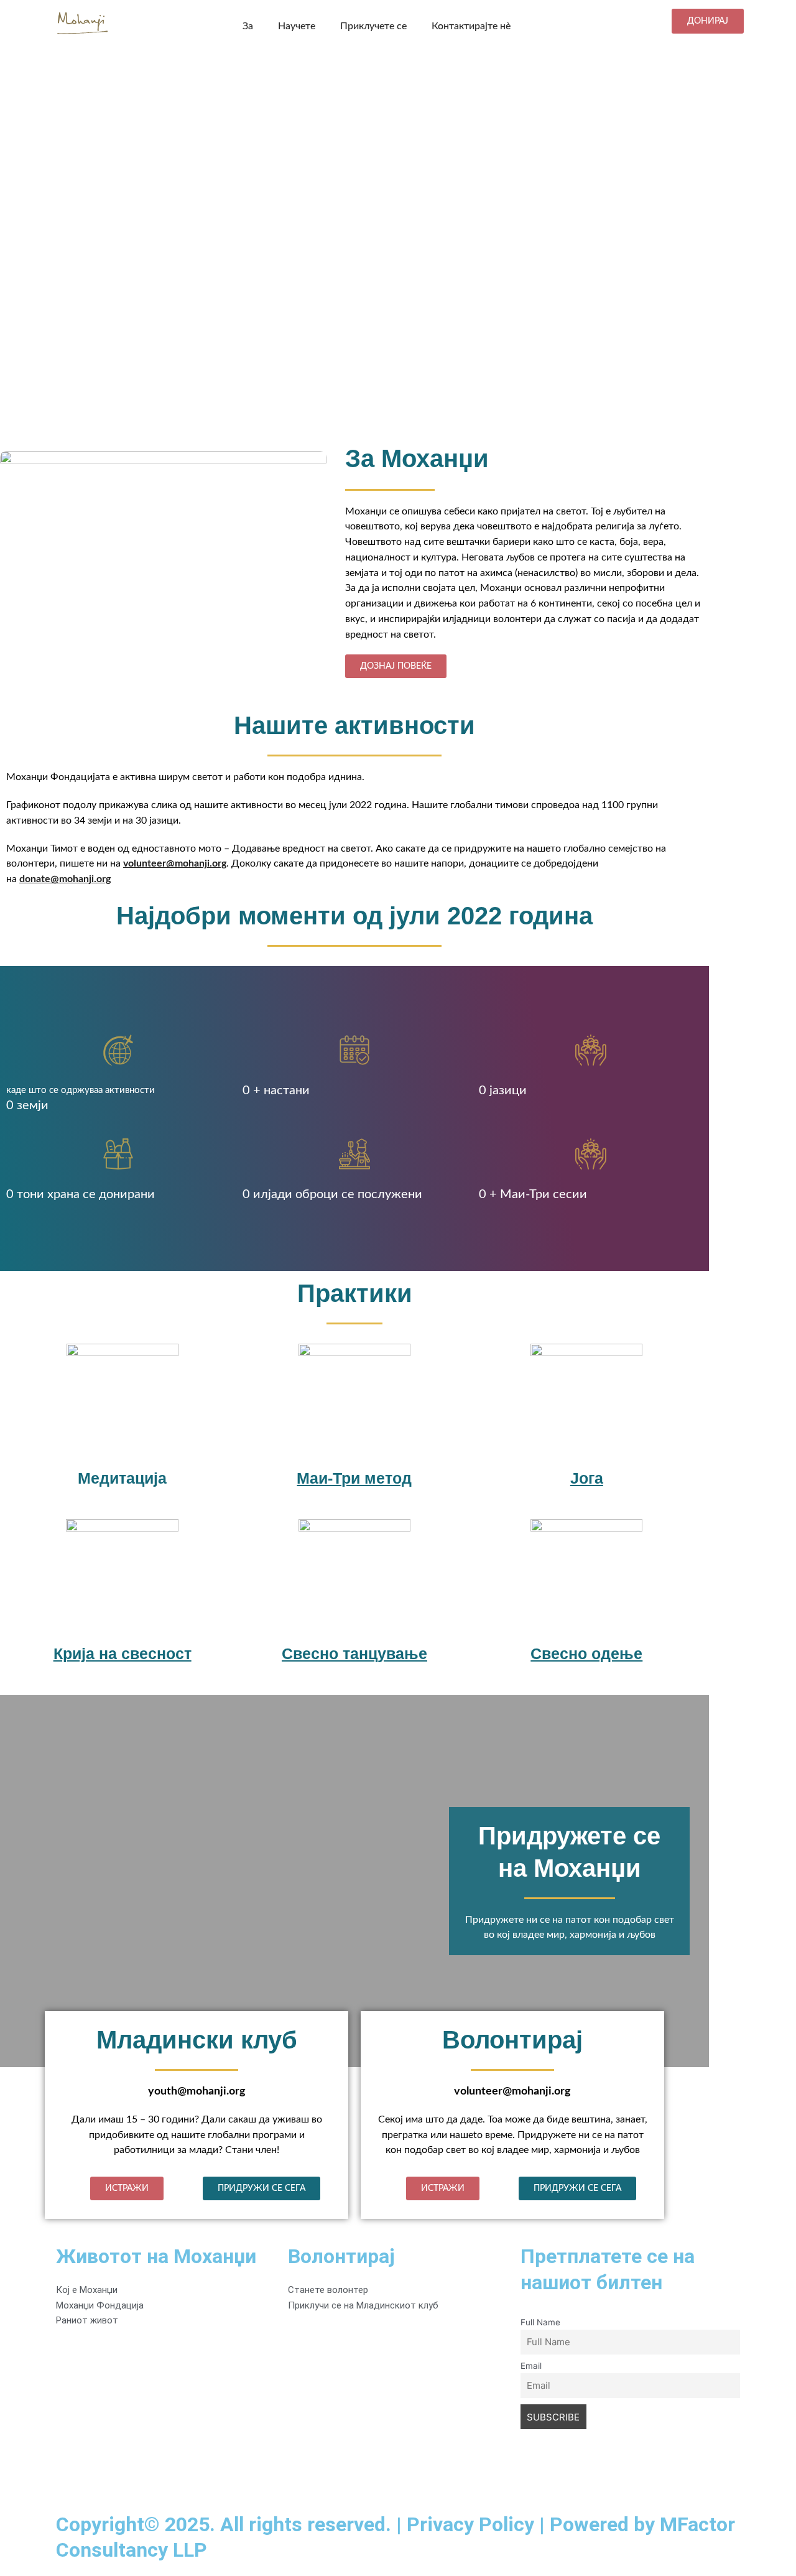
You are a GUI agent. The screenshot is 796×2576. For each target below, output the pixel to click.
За (248, 26)
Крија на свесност (123, 1653)
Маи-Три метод (354, 1478)
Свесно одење (586, 1653)
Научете (297, 26)
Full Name (540, 2322)
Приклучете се (373, 26)
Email (531, 2366)
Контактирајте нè (471, 26)
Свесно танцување (354, 1653)
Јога (587, 1478)
